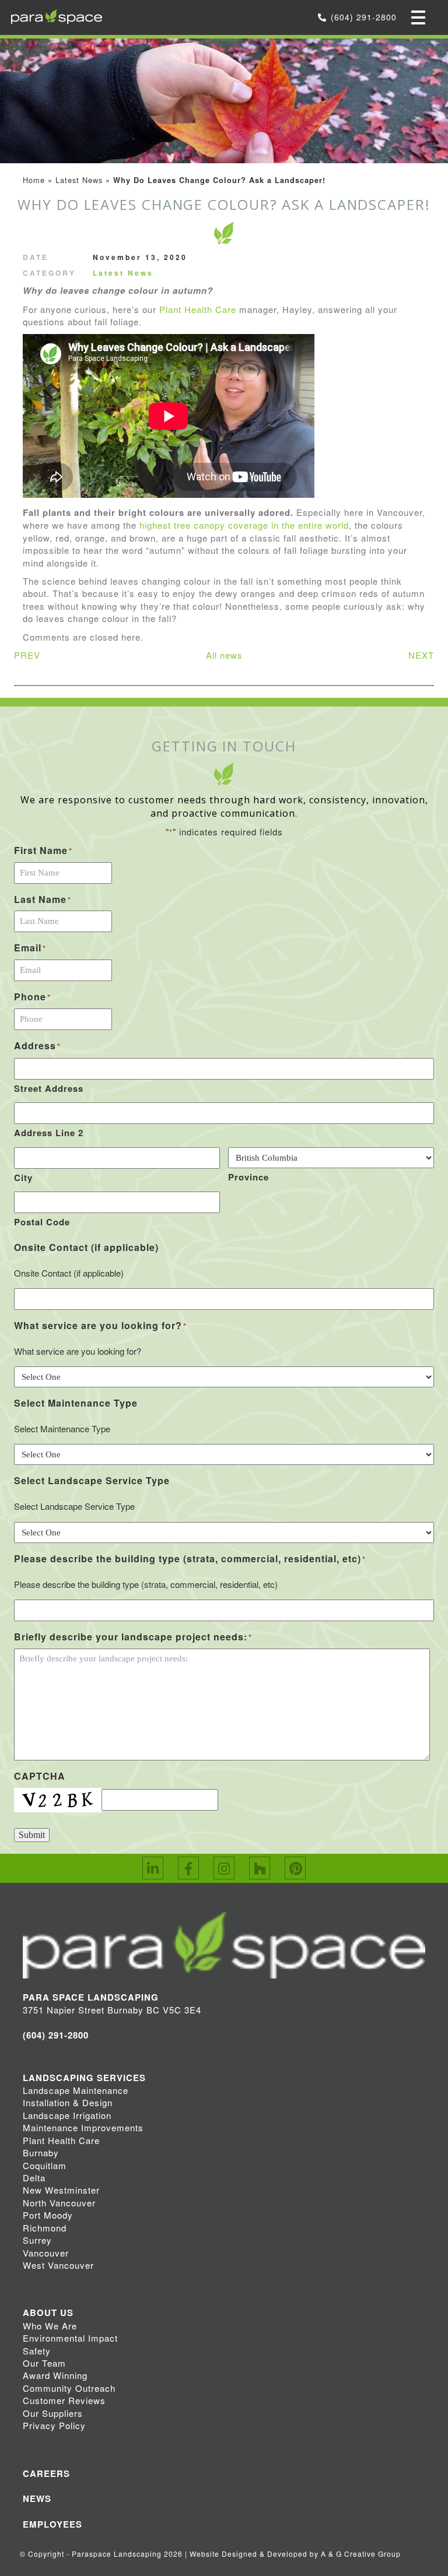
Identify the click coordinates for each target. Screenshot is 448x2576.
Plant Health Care (198, 309)
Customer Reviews (64, 2400)
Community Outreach (69, 2388)
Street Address (49, 1088)
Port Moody (48, 2215)
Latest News (79, 180)
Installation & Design (68, 2102)
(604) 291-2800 (364, 17)
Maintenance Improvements (83, 2127)
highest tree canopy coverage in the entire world (244, 525)
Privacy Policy (54, 2425)
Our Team (44, 2363)
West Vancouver (58, 2265)
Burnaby (41, 2152)
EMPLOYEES (52, 2524)
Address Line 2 (49, 1133)
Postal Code (42, 1222)
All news (224, 655)
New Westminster (61, 2190)
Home (34, 180)
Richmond (45, 2228)
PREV (27, 655)
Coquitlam (45, 2165)
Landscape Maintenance (76, 2090)
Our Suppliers (53, 2413)
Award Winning (55, 2375)
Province (249, 1177)
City (23, 1178)
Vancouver (46, 2253)
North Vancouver (59, 2203)
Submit (32, 1835)
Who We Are (50, 2326)
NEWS (37, 2498)
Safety (37, 2351)
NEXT (421, 655)
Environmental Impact (70, 2338)
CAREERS (46, 2473)
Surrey (37, 2240)
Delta (34, 2178)
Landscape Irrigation (67, 2115)
